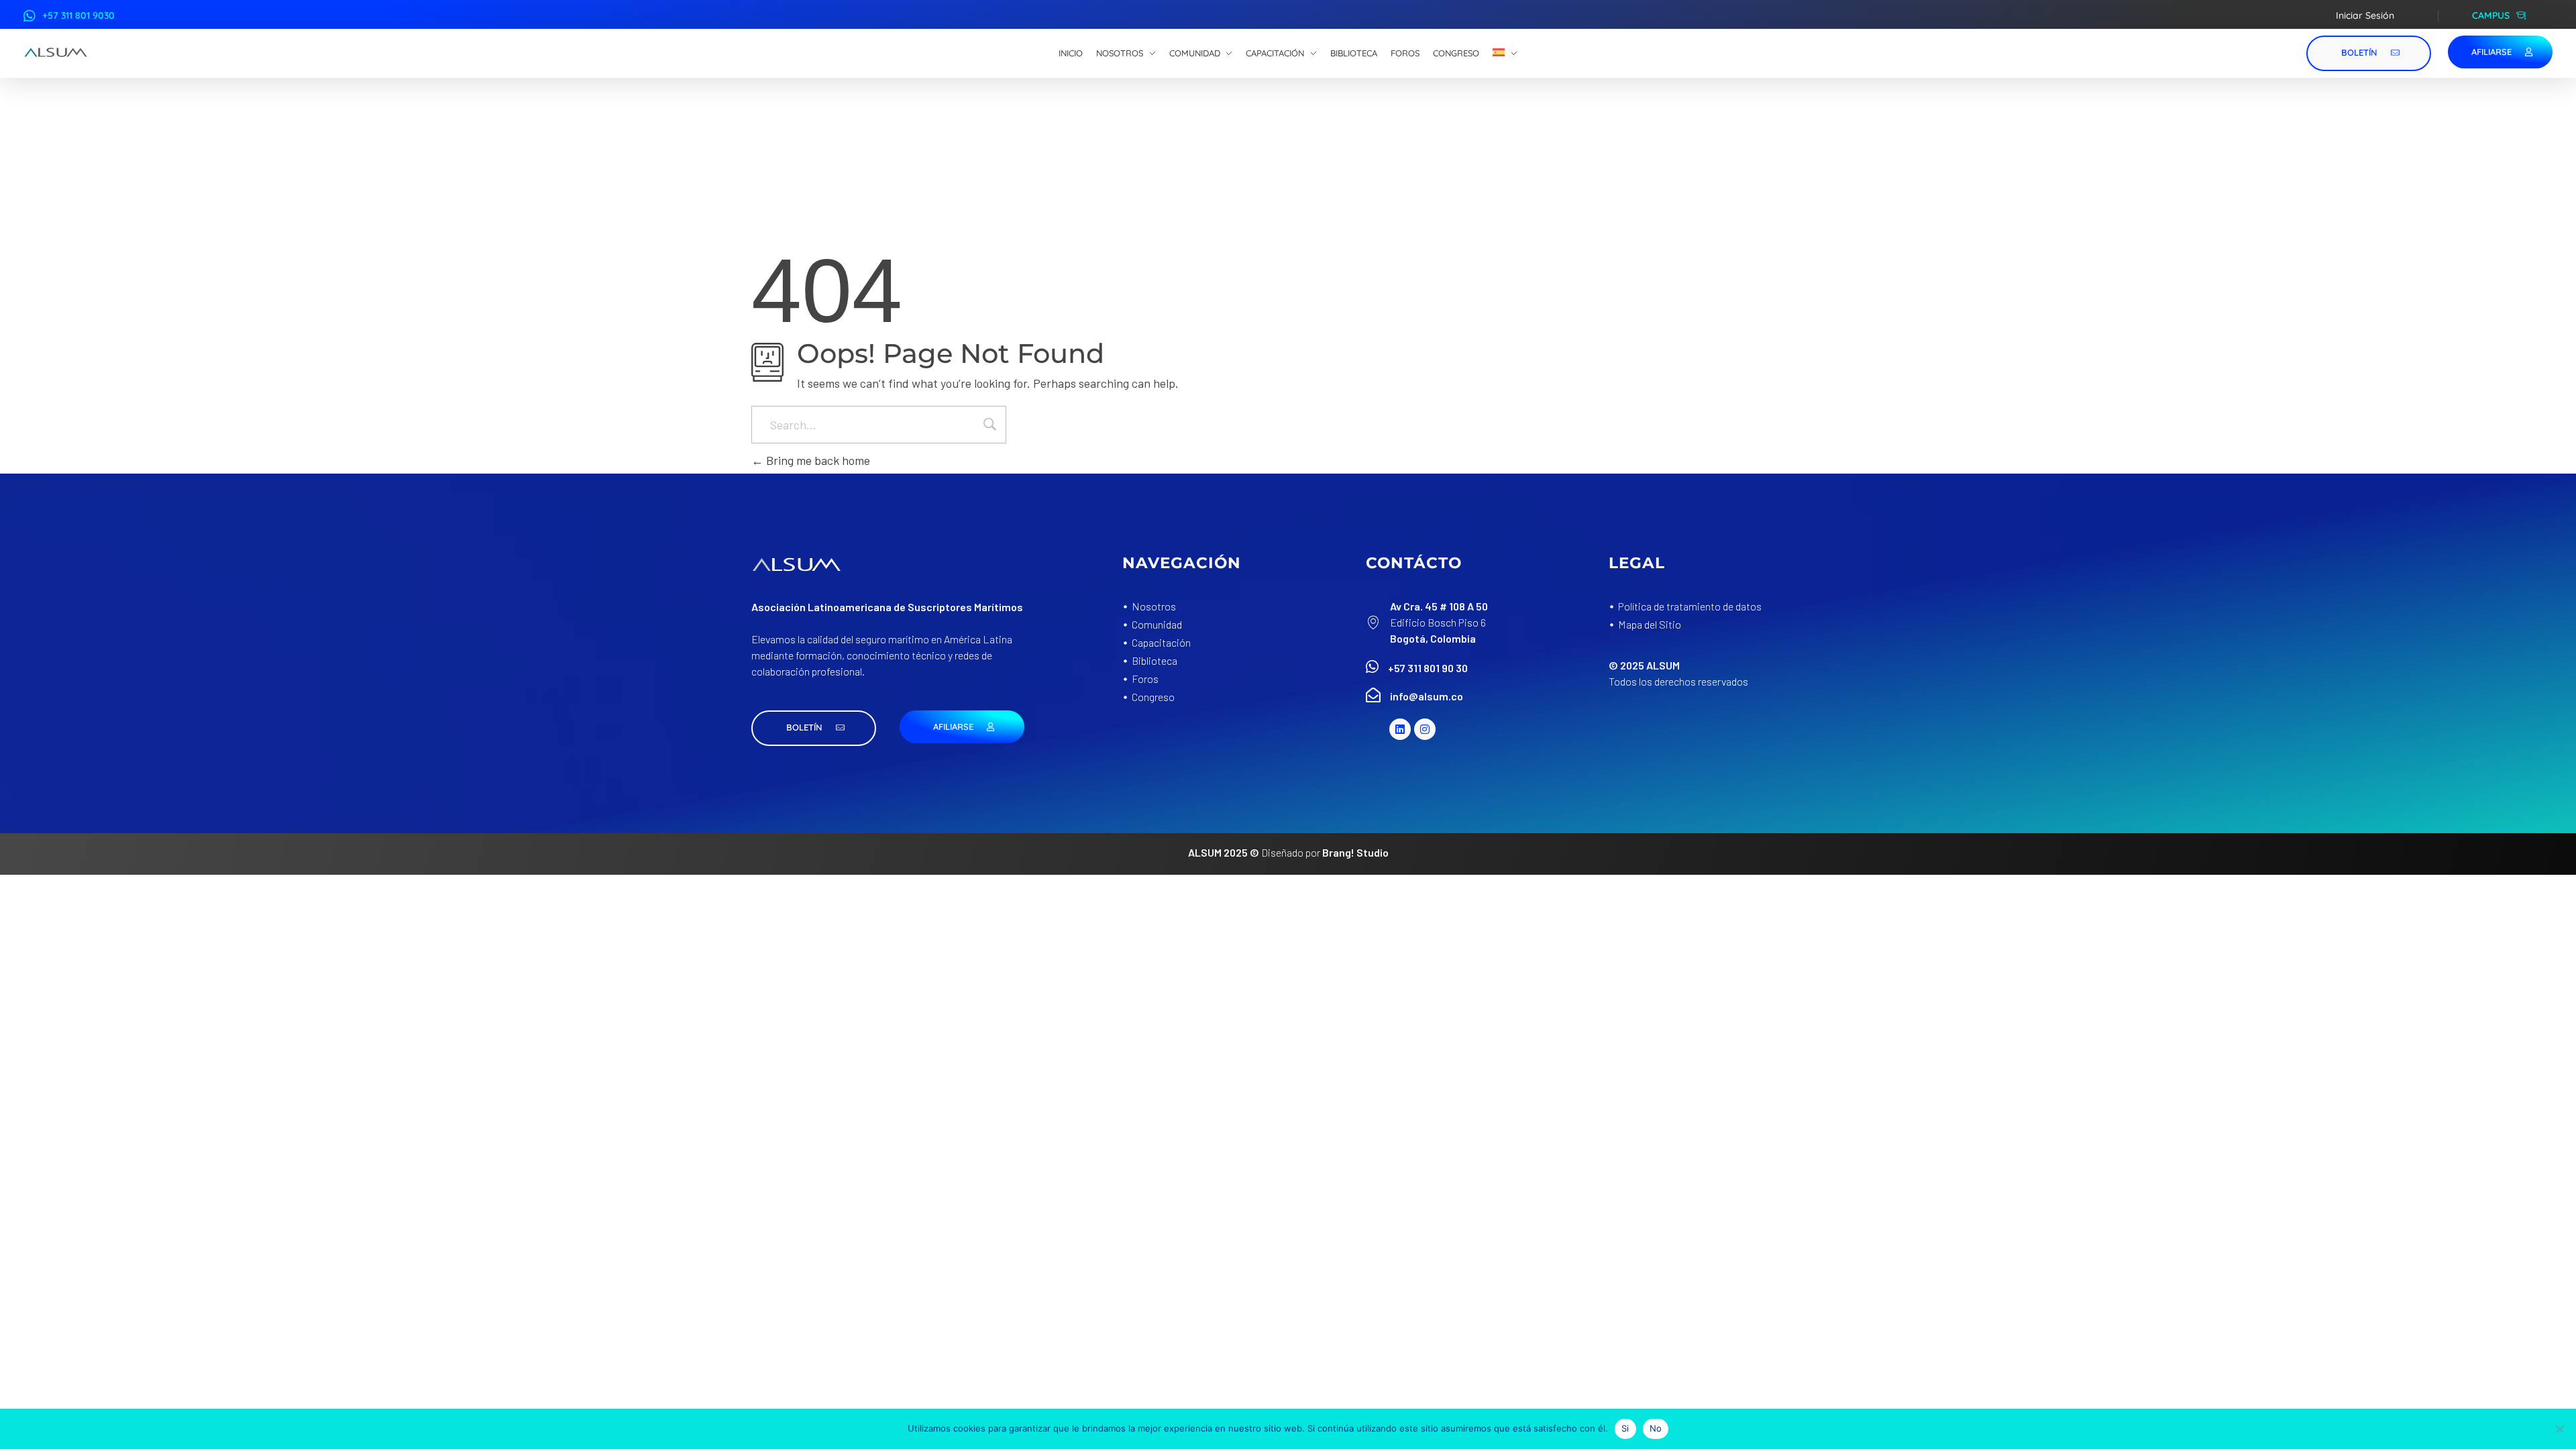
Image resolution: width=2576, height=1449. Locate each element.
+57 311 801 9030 (78, 15)
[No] (2559, 1429)
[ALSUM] (56, 52)
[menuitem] (1505, 54)
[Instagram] (1425, 729)
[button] (814, 728)
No (1656, 1428)
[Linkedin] (1400, 729)
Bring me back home (817, 460)
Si (1625, 1428)
